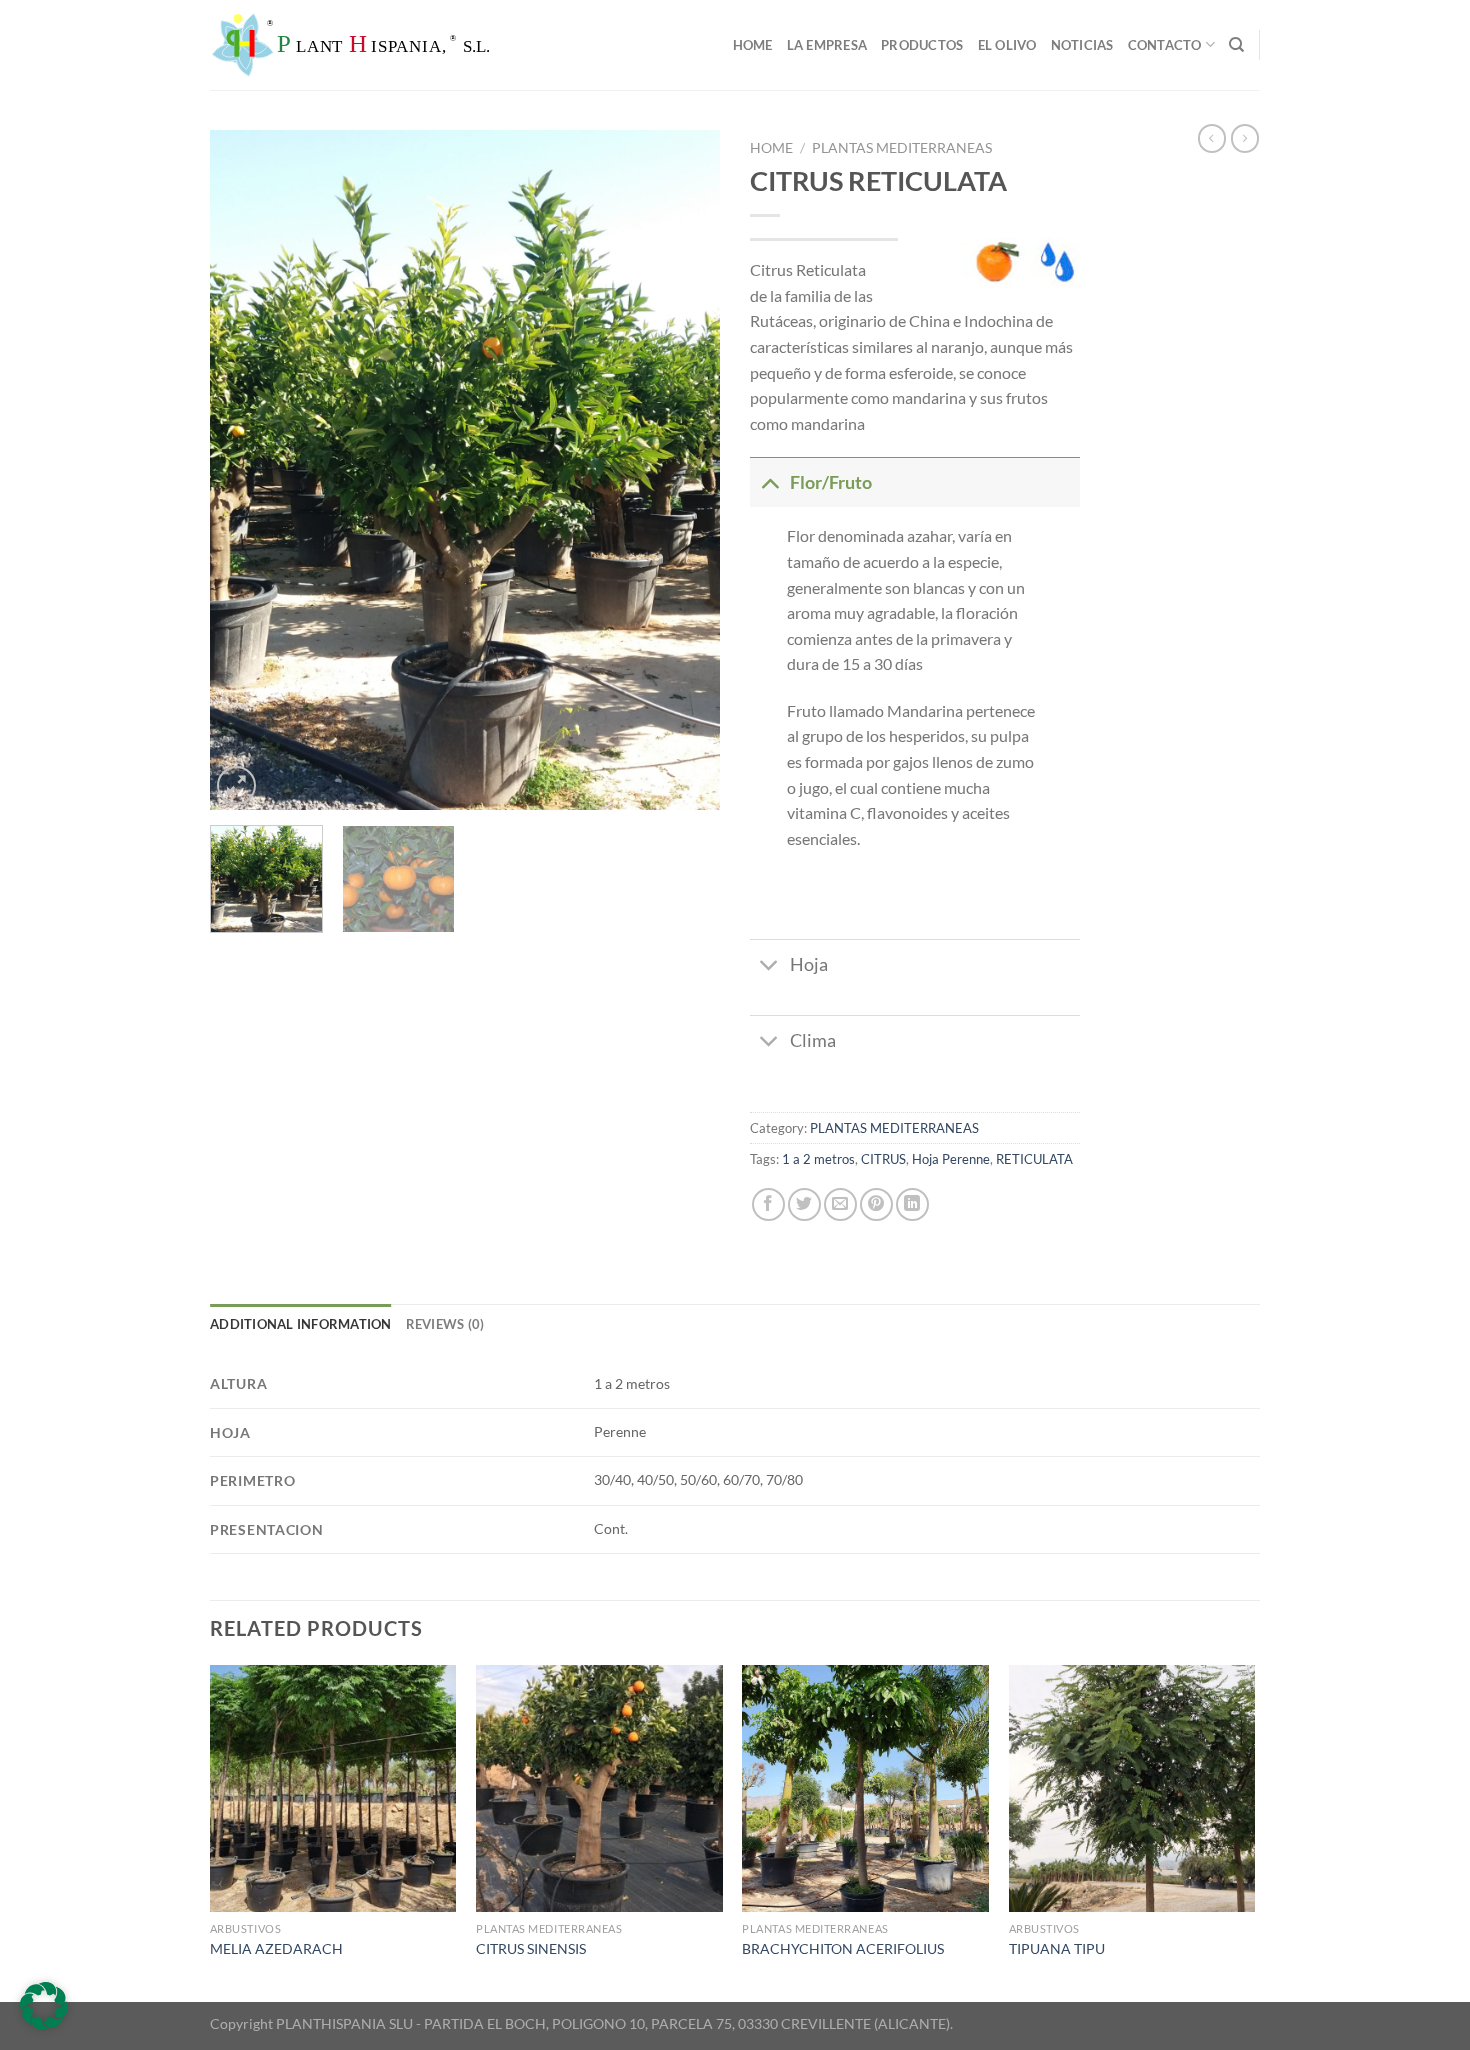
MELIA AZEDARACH (276, 1948)
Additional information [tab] (301, 1324)
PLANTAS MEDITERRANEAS (902, 148)
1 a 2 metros (818, 1159)
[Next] (685, 470)
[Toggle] (769, 482)
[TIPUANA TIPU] (1132, 1788)
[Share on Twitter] (804, 1204)
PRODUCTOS (922, 45)
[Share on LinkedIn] (912, 1204)
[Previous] (245, 470)
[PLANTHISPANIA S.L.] (409, 45)
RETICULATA (1034, 1159)
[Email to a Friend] (840, 1204)
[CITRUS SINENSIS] (599, 1788)
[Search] (1236, 45)
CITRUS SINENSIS (531, 1948)
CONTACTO (1165, 45)
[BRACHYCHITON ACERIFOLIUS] (865, 1788)
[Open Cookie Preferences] (44, 2023)
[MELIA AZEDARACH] (333, 1788)
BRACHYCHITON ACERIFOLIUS (843, 1948)
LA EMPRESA (827, 45)
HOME (753, 45)
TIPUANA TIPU (1057, 1948)
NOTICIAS (1082, 45)
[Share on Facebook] (768, 1204)
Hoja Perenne (951, 1159)
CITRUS (883, 1159)
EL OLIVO (1007, 45)
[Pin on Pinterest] (876, 1204)
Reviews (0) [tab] (445, 1324)
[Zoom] (236, 785)
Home (771, 148)
